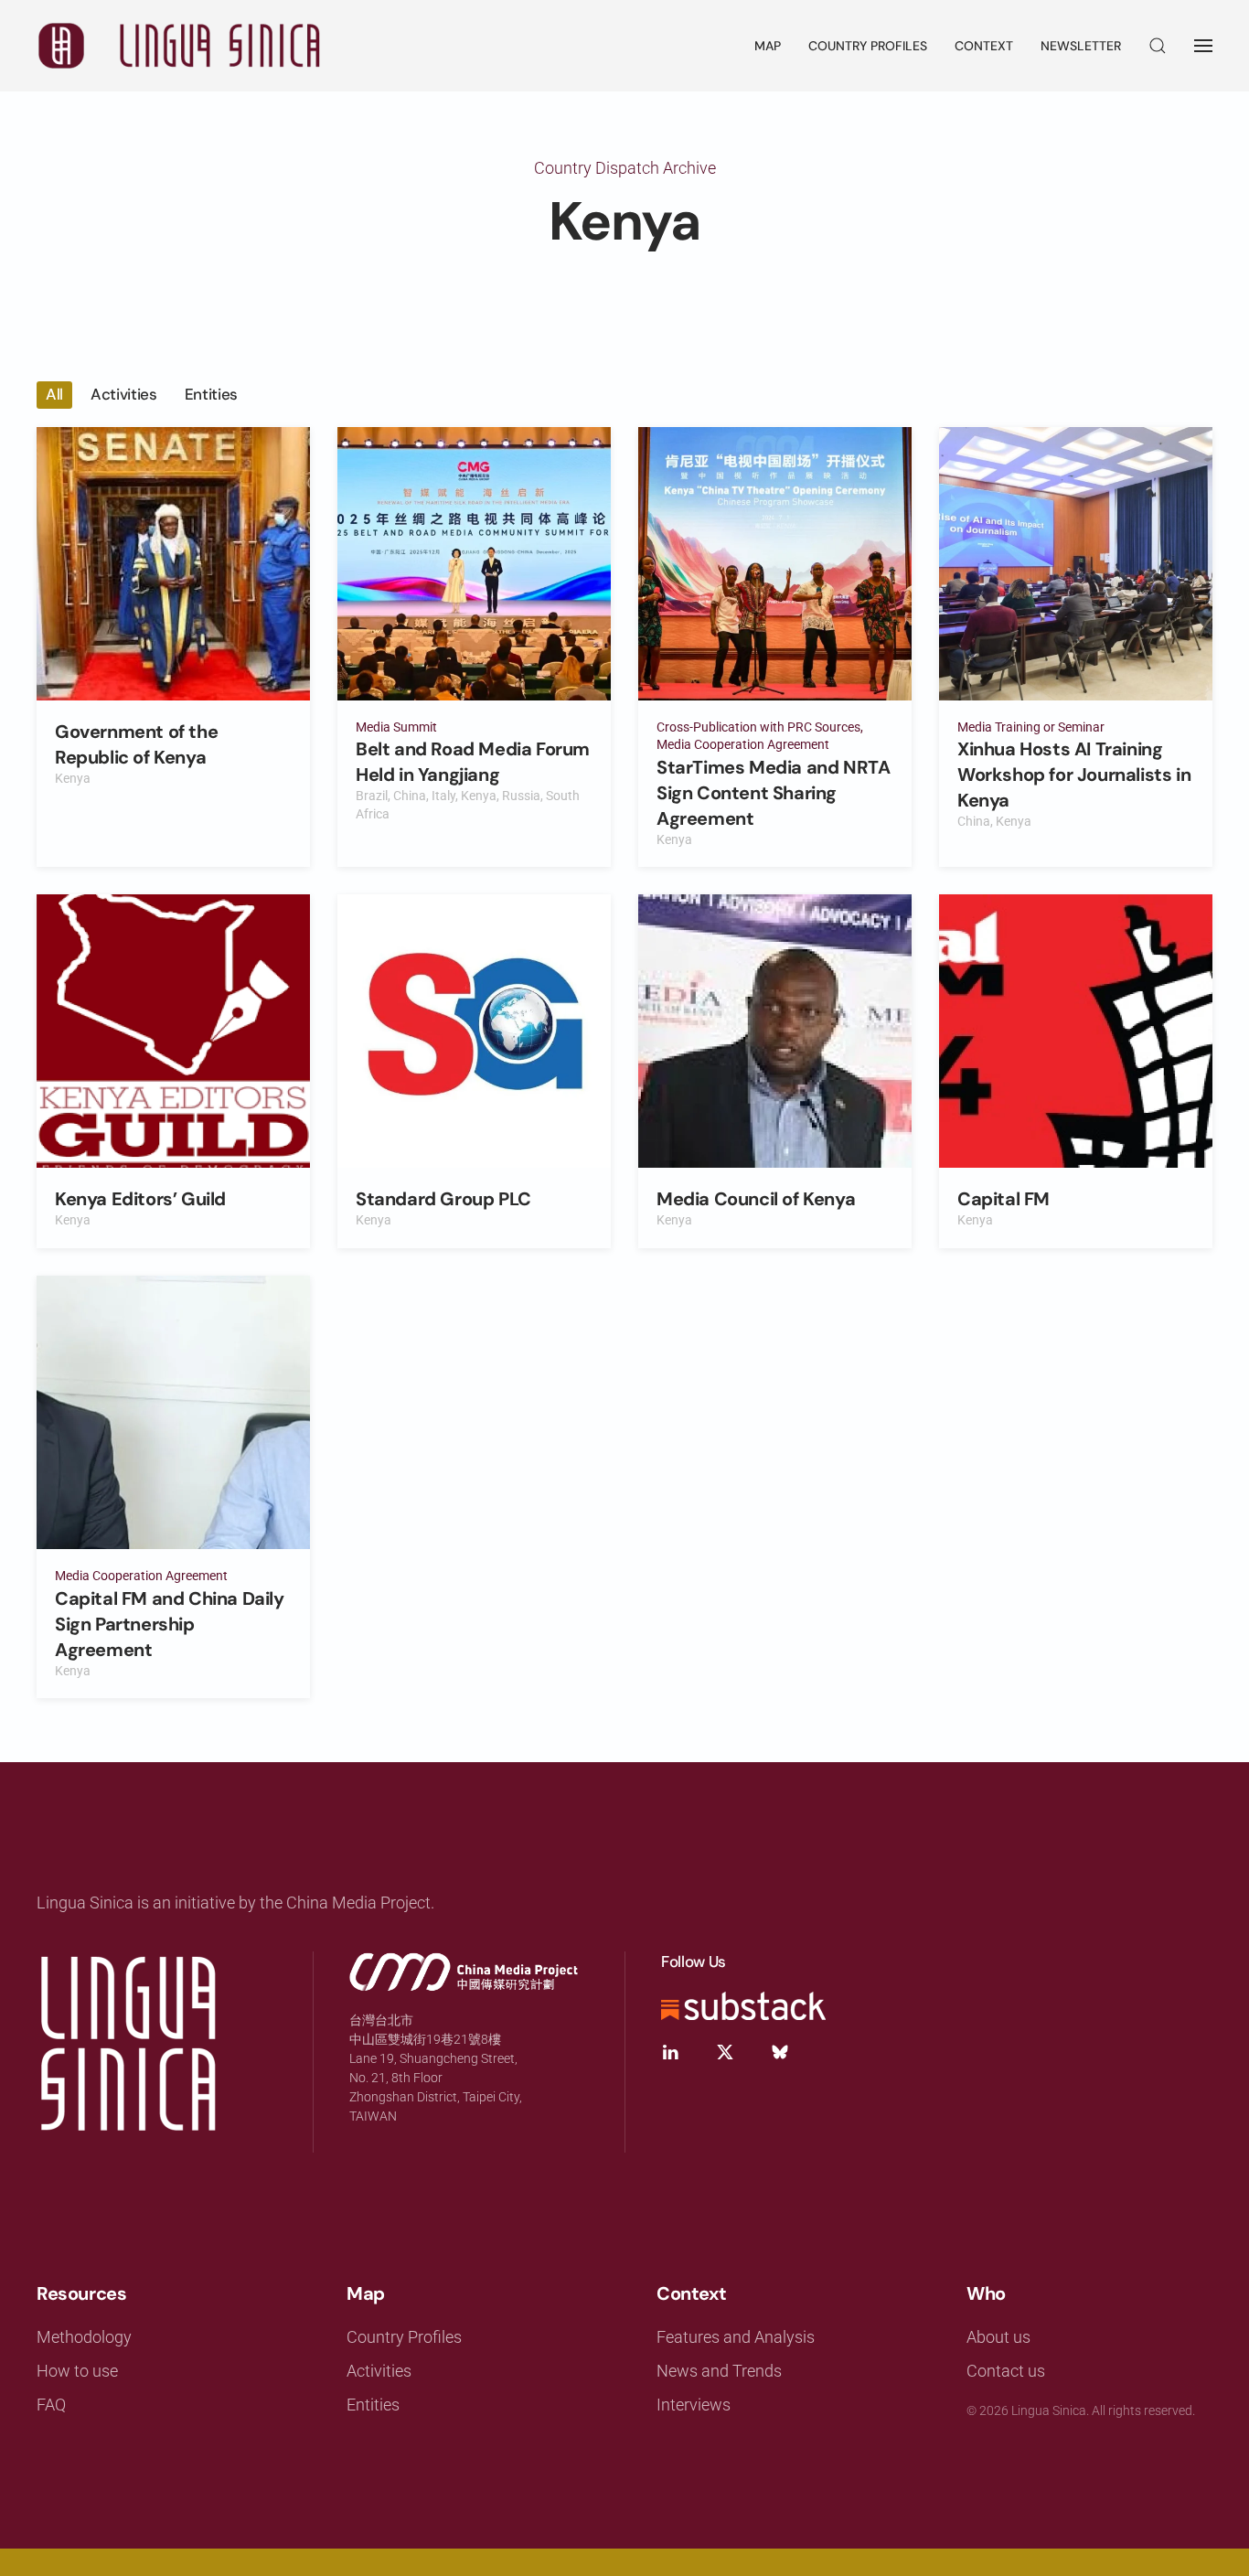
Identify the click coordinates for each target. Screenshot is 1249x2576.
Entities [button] (211, 394)
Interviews (694, 2405)
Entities (373, 2405)
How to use (77, 2371)
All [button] (54, 394)
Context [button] (984, 46)
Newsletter (1081, 46)
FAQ (51, 2405)
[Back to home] (178, 46)
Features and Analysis (736, 2337)
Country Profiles (868, 46)
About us (998, 2337)
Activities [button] (124, 394)
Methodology (84, 2337)
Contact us (1006, 2371)
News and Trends (719, 2371)
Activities (379, 2371)
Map (768, 46)
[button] (1158, 46)
